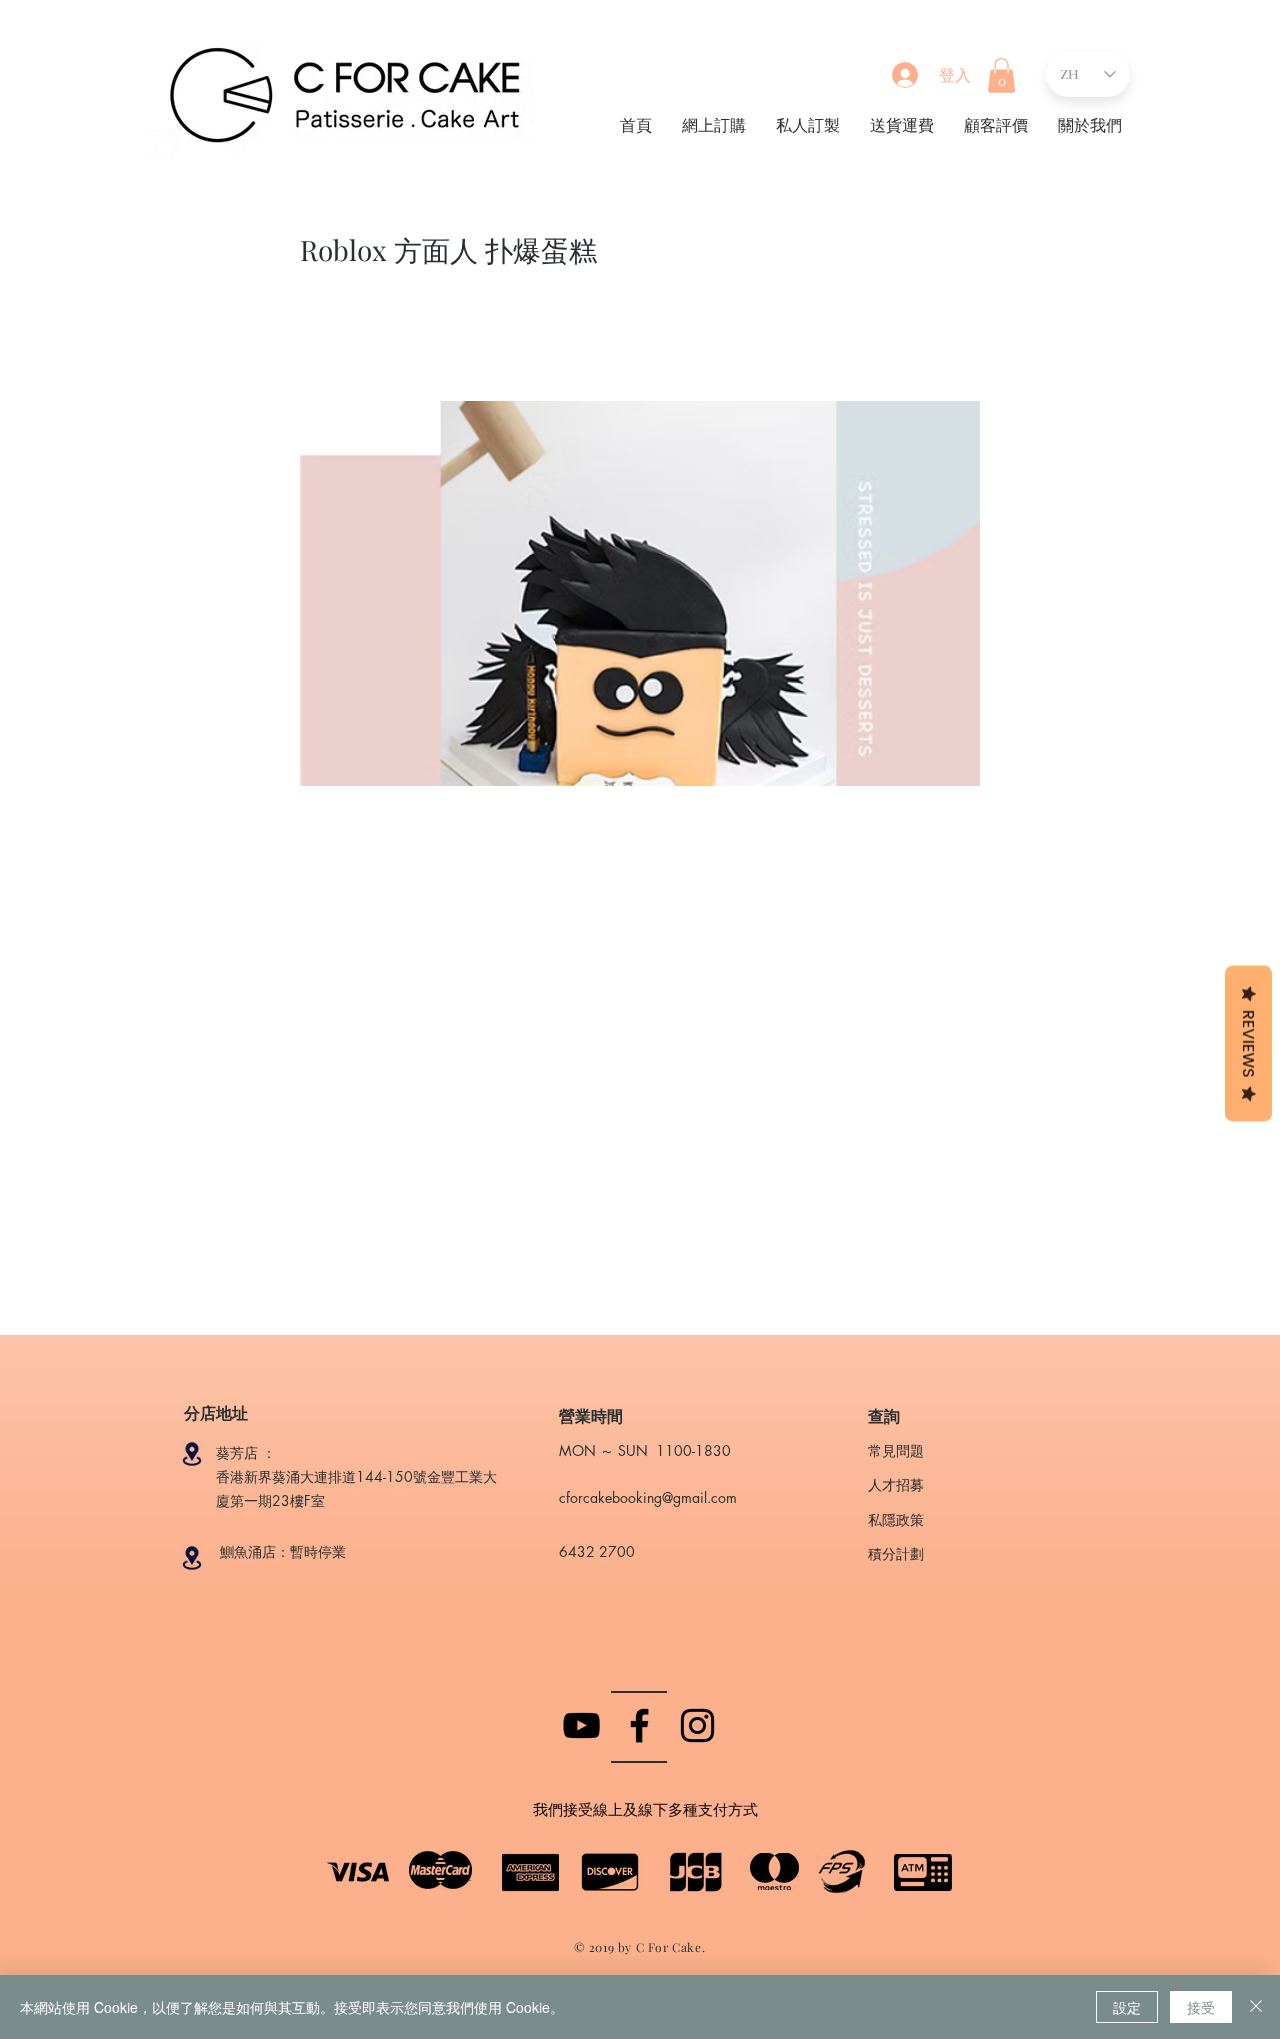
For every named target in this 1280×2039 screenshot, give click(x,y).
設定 (1127, 2007)
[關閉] (1256, 2007)
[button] (1001, 75)
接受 (1201, 2007)
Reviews (1248, 1043)
